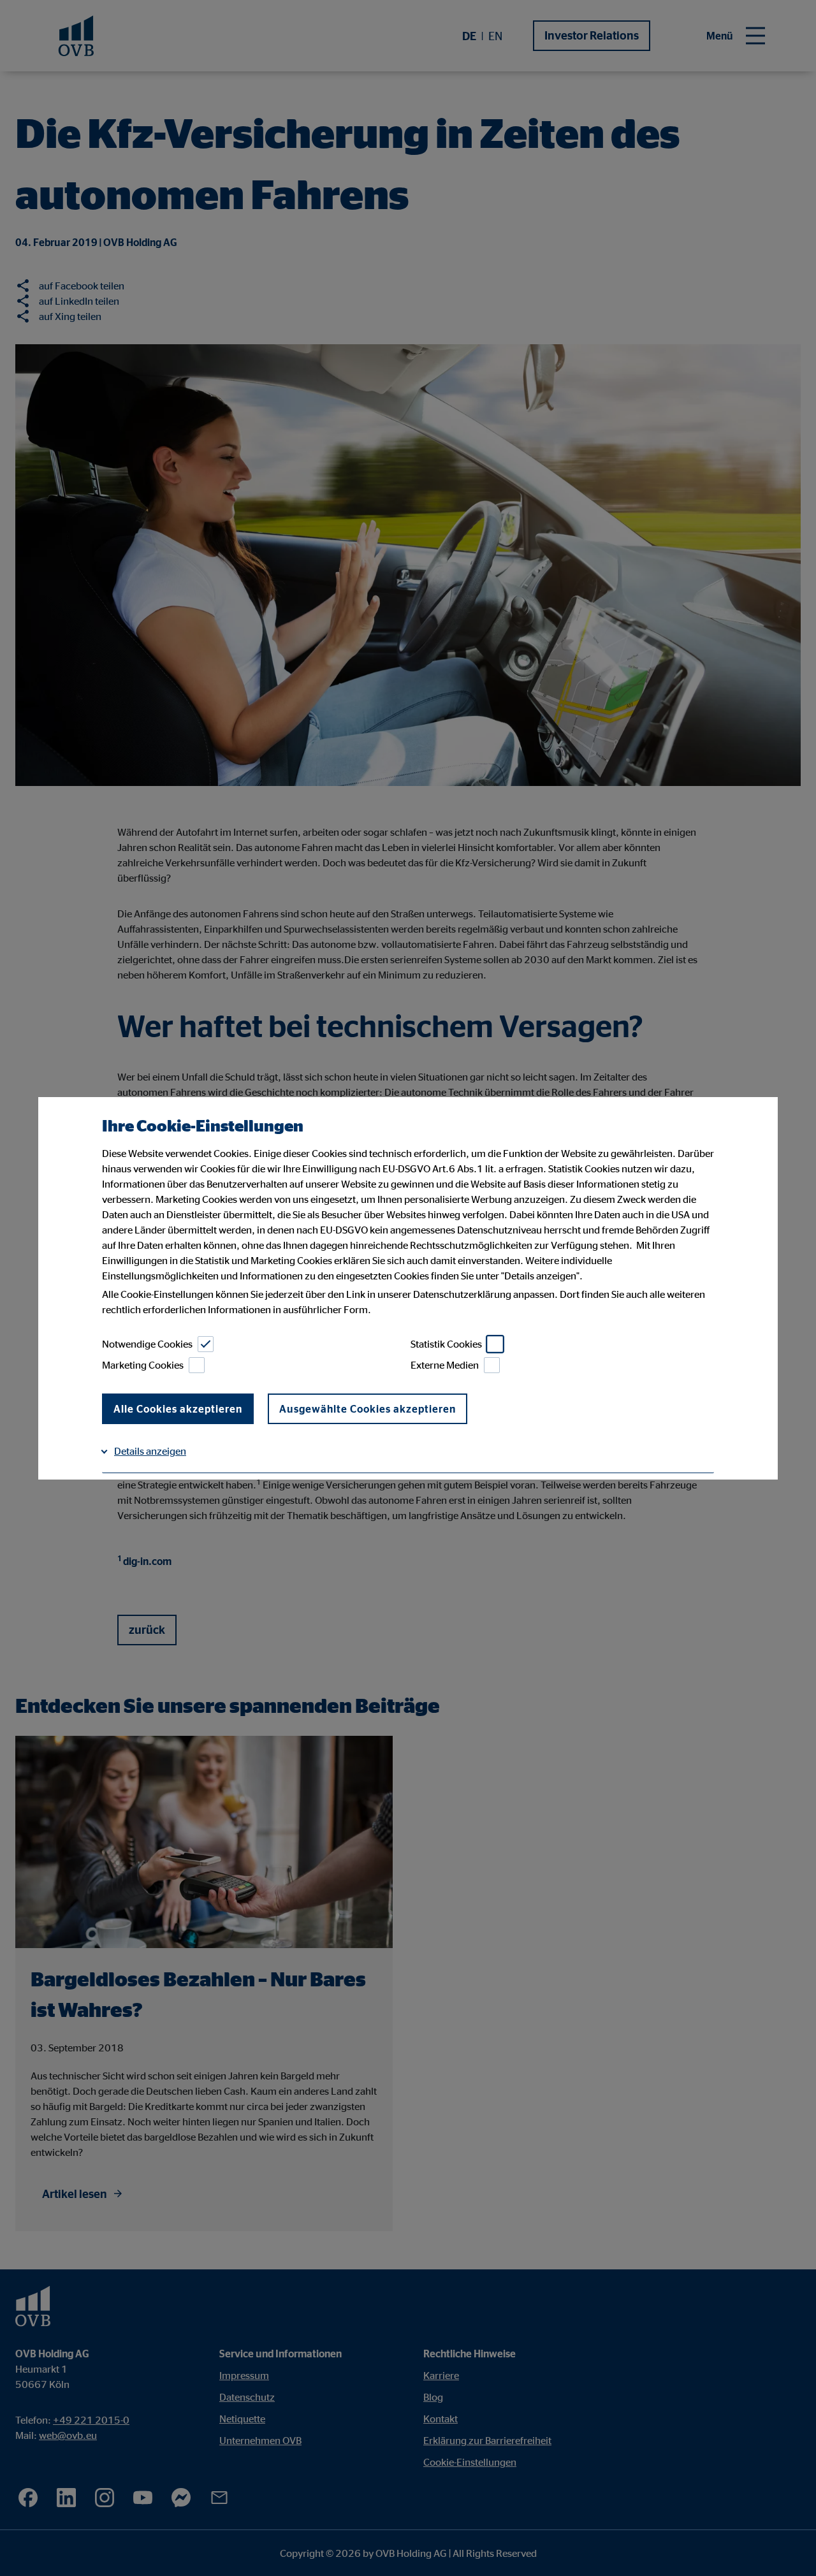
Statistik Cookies (446, 1344)
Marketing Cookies (143, 1365)
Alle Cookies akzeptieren (178, 1409)
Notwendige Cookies (147, 1344)
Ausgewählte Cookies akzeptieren (368, 1409)
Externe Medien (445, 1365)
